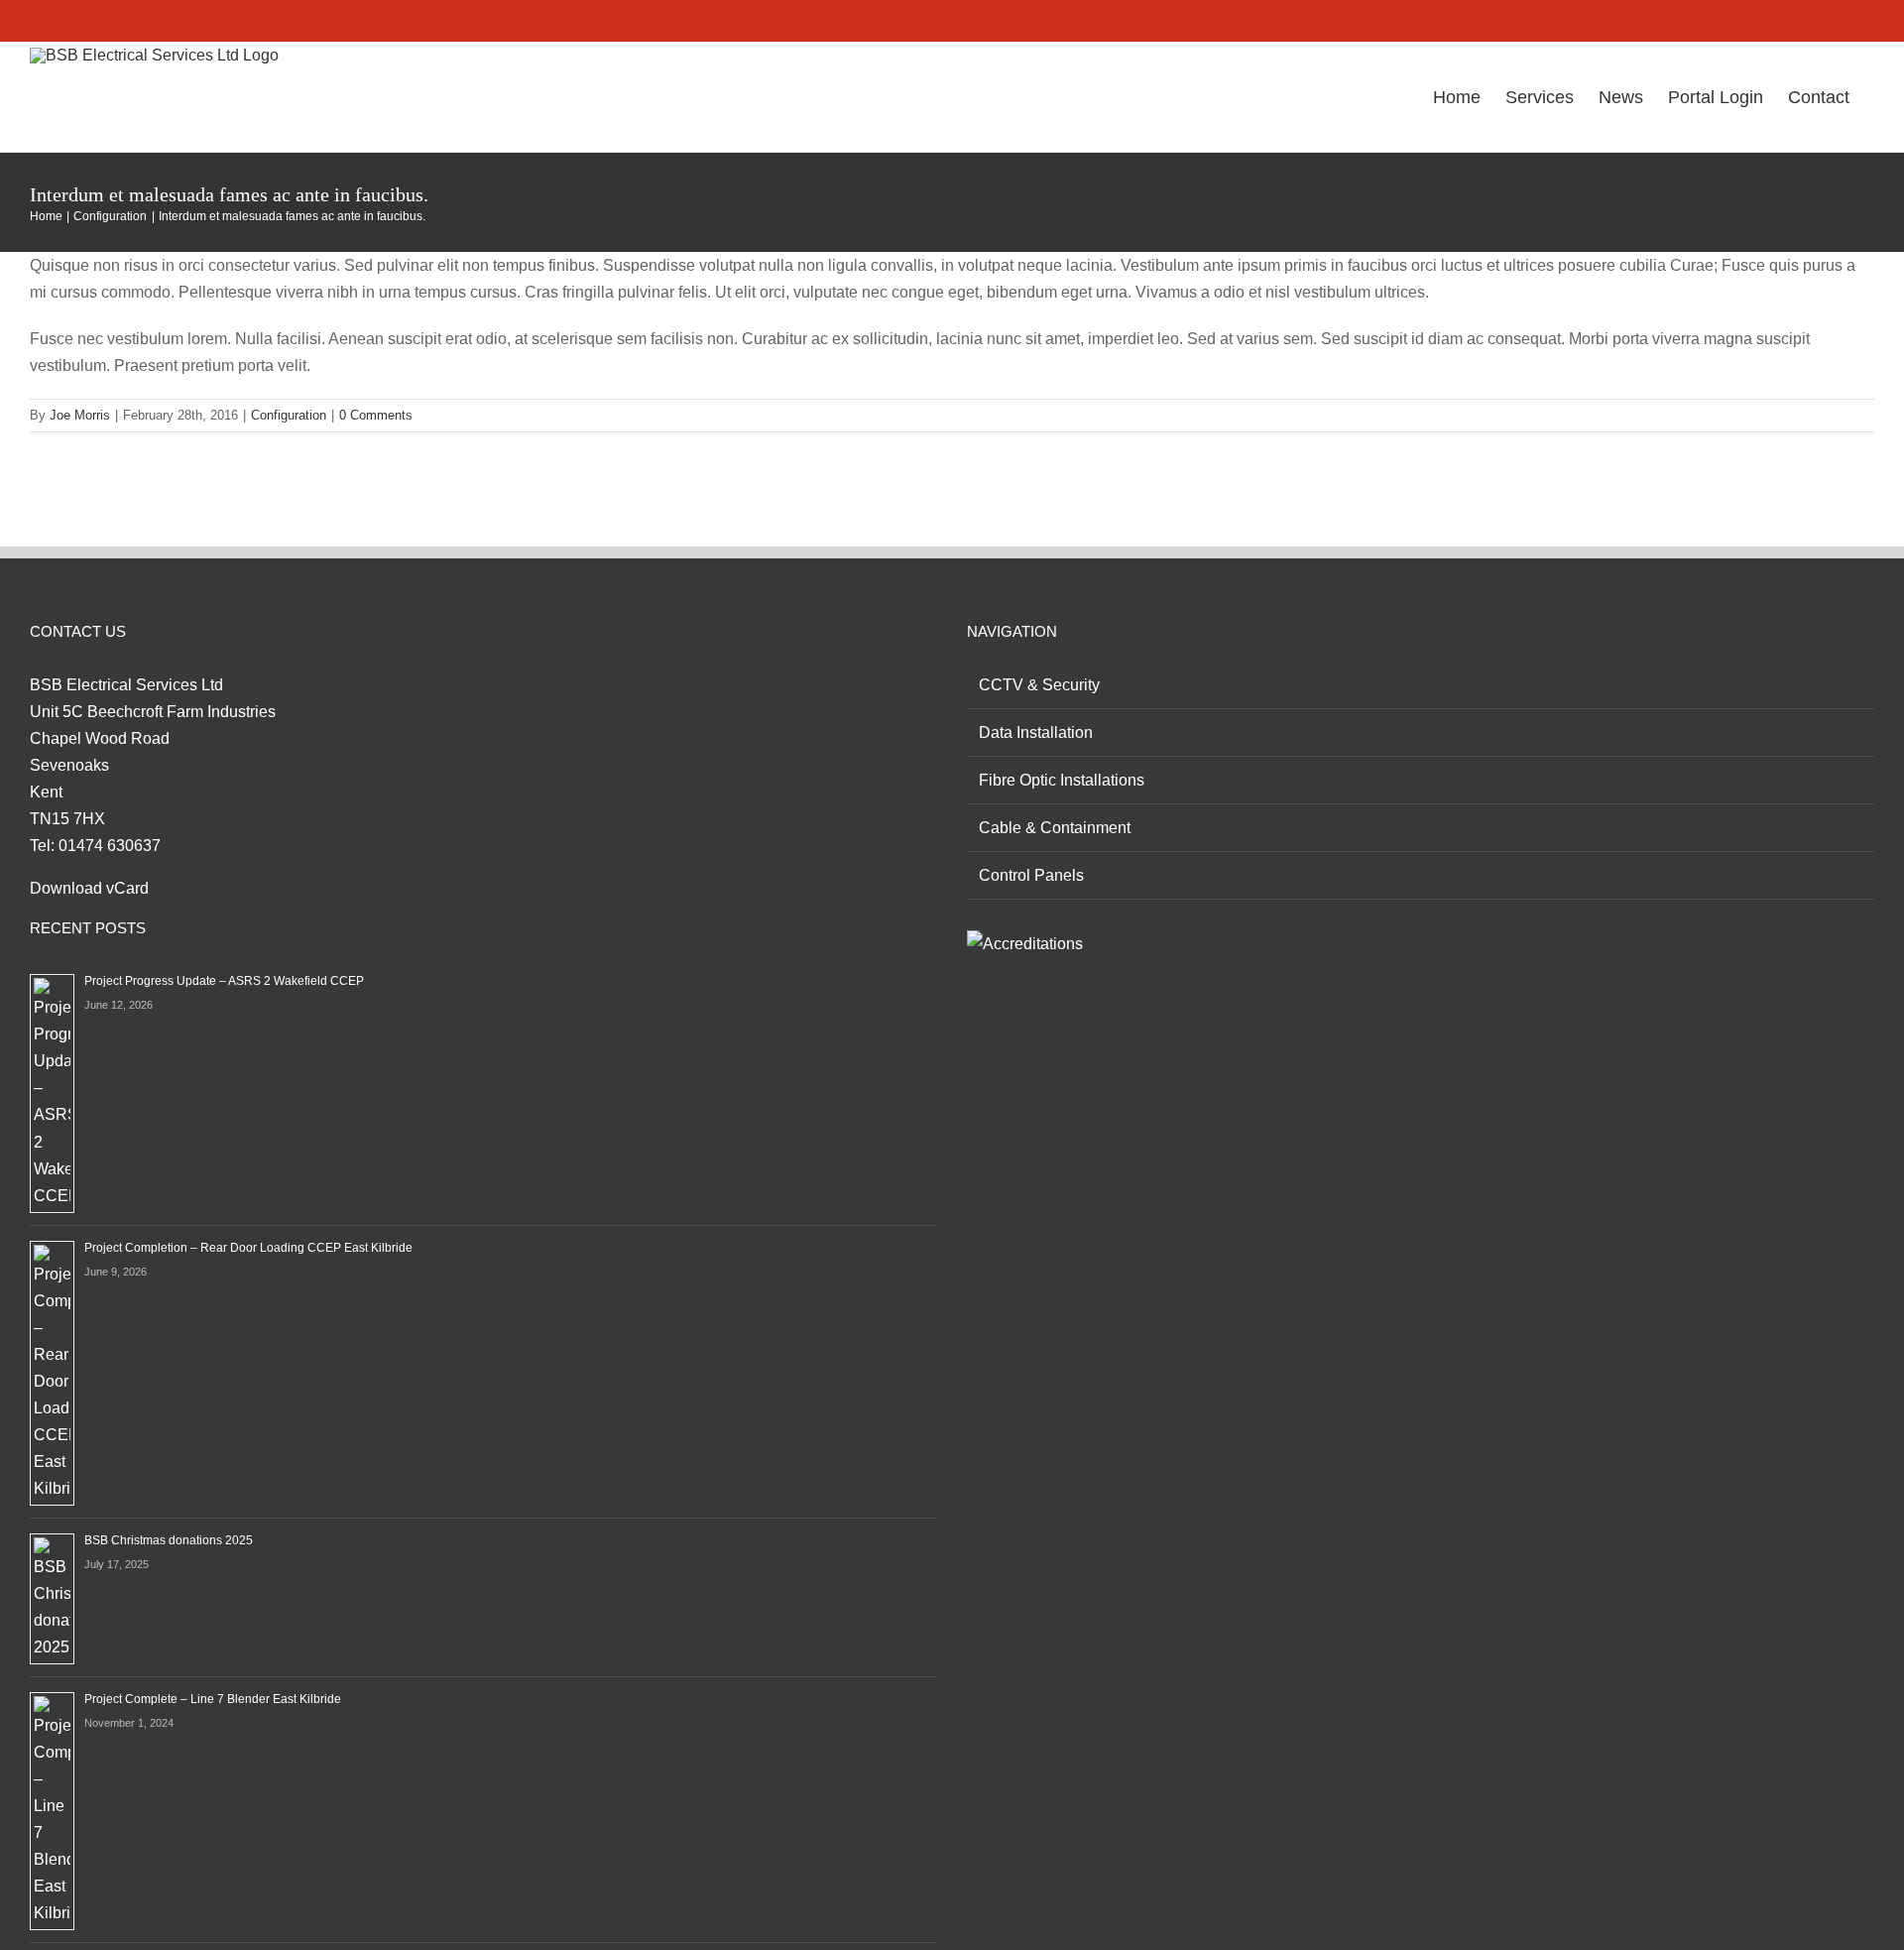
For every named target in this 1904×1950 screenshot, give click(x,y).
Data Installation (1036, 732)
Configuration (289, 415)
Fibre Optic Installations (1062, 780)
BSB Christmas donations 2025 (169, 1540)
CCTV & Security (1039, 685)
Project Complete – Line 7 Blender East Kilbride (213, 1699)
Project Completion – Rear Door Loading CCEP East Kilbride (248, 1248)
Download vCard (89, 888)
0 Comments (376, 415)
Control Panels (1031, 875)
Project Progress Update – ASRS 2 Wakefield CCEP (224, 981)
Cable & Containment (1055, 828)
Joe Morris (80, 415)
